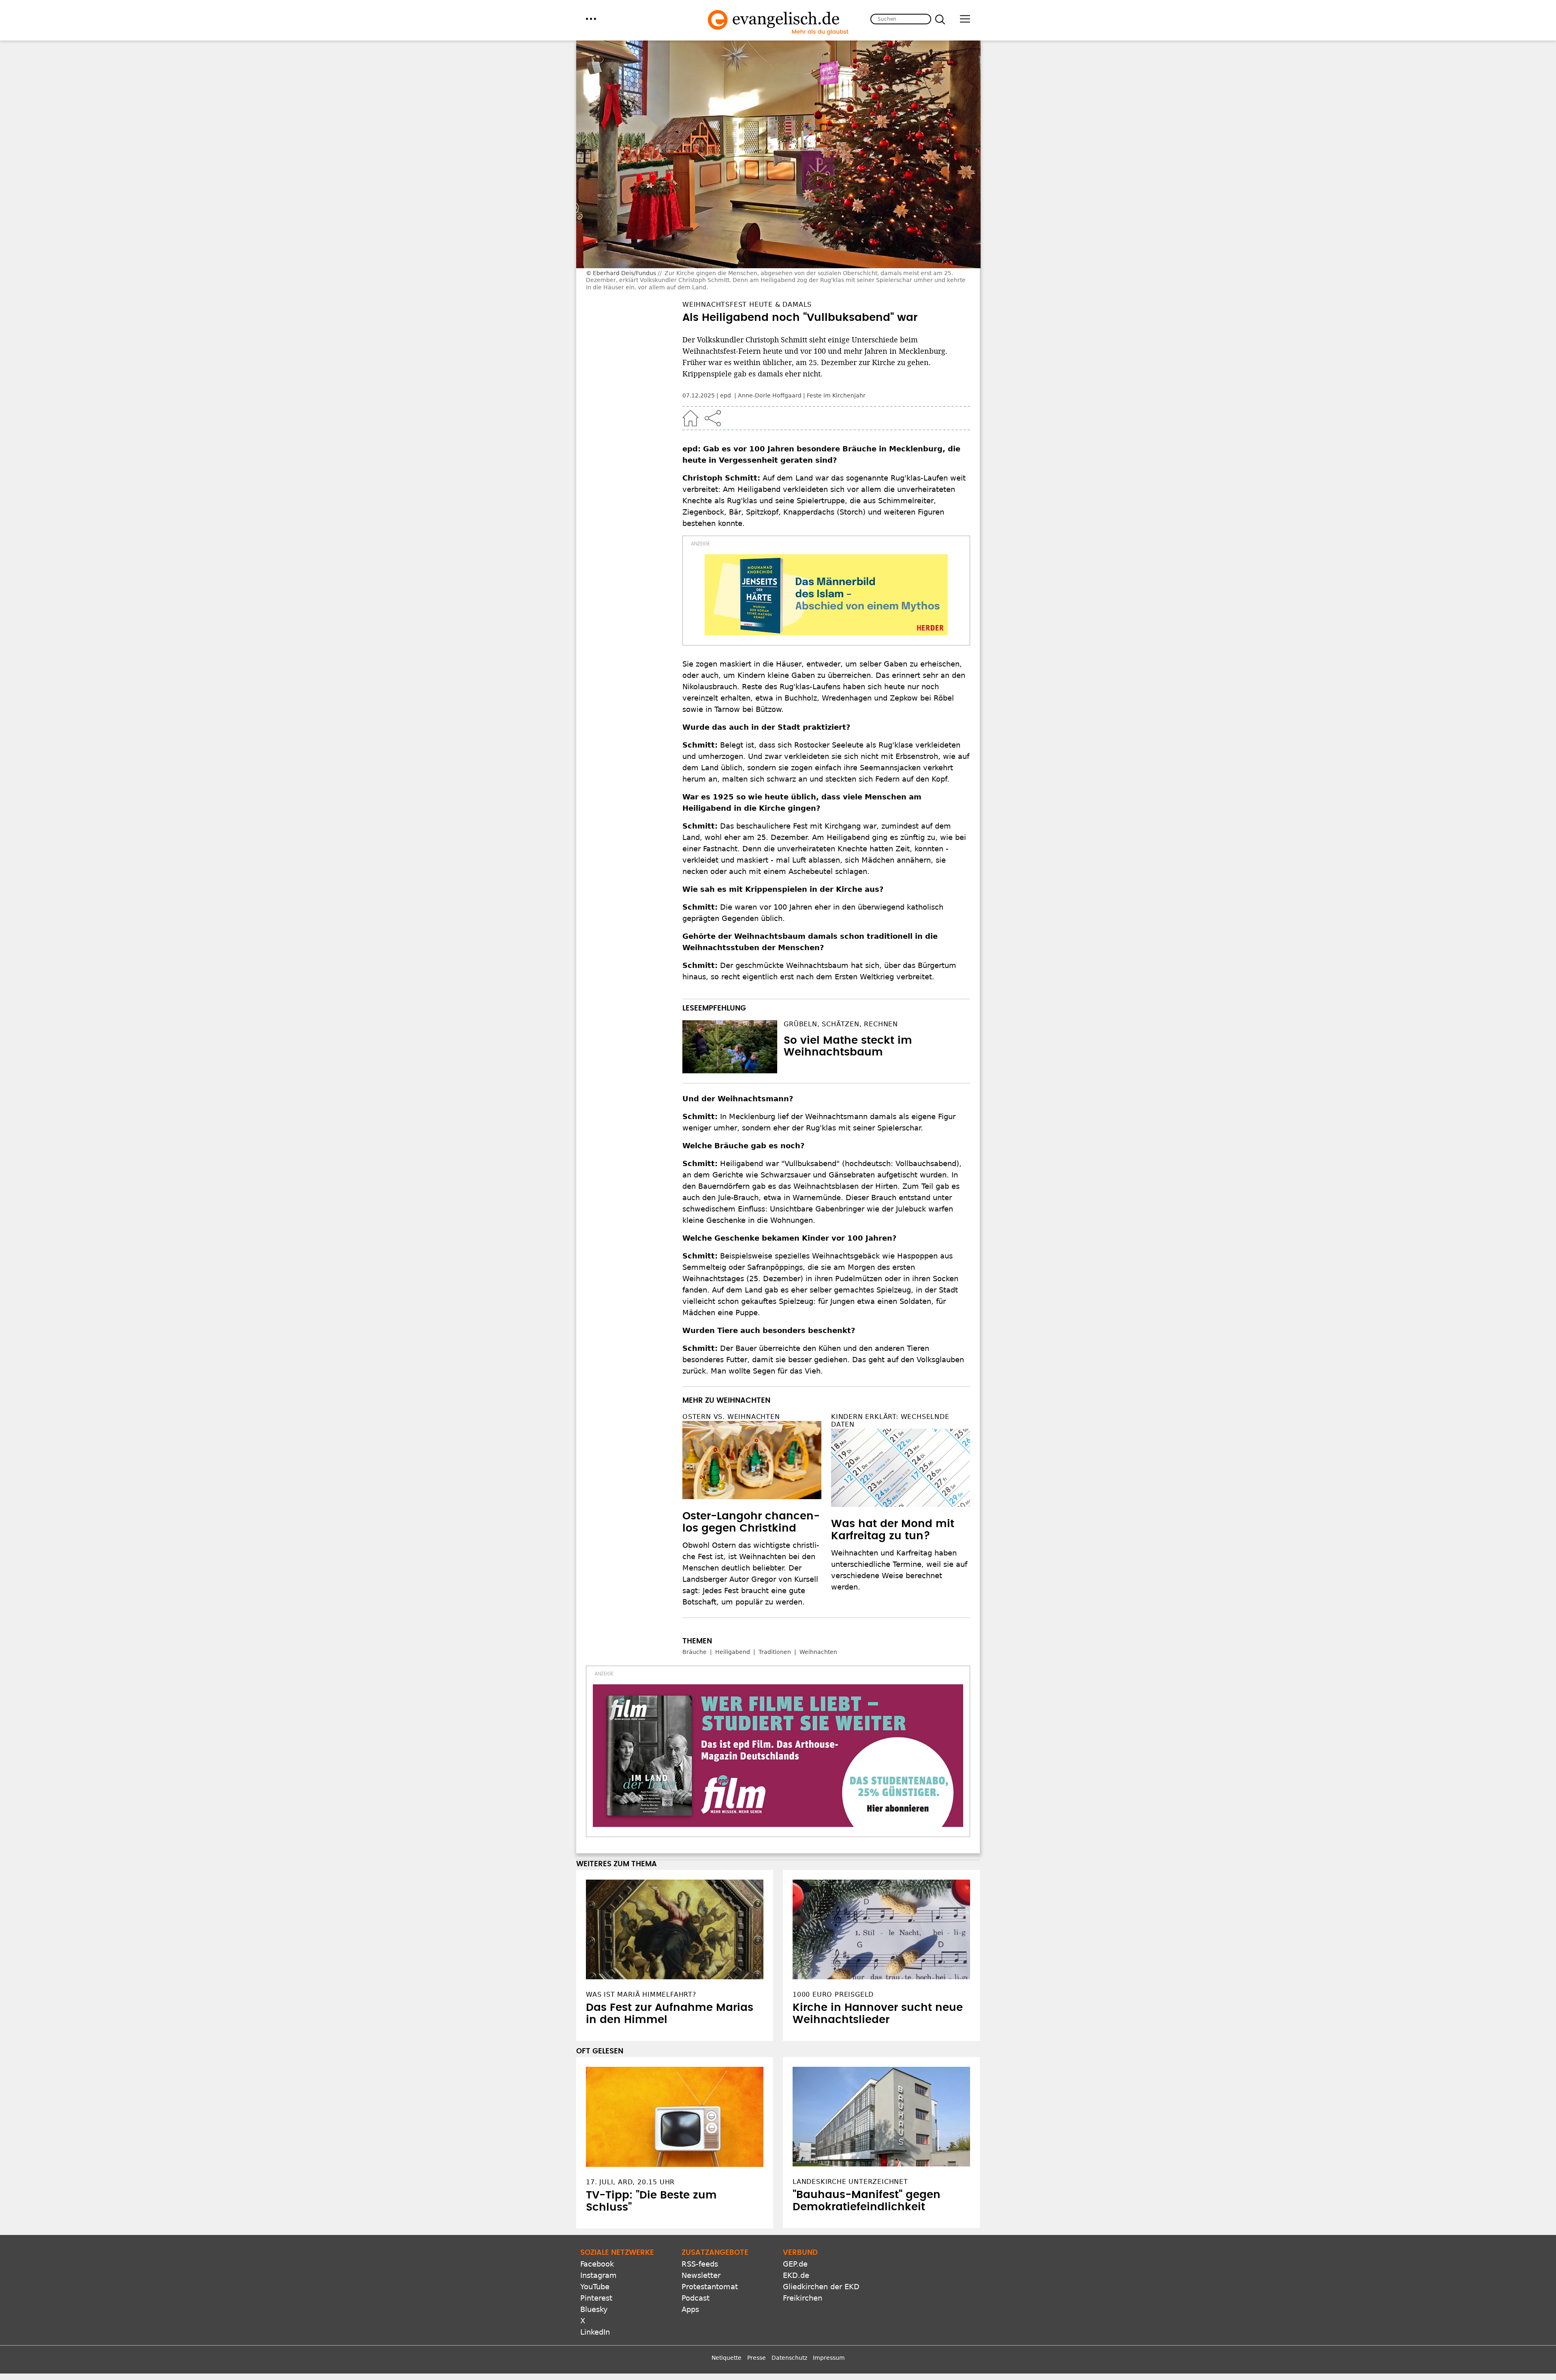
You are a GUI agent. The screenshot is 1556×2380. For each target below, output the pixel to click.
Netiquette (727, 2296)
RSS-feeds (700, 2202)
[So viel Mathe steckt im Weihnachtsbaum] (730, 1047)
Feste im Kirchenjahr (836, 395)
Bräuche (695, 1652)
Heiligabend (733, 1652)
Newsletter (701, 2213)
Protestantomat (710, 2225)
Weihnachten (818, 1652)
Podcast (696, 2236)
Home (690, 418)
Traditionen (775, 1652)
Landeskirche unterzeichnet (850, 2120)
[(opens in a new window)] (826, 595)
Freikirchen (803, 2236)
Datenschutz (789, 2296)
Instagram (598, 2213)
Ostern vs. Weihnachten (731, 1417)
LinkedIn (595, 2270)
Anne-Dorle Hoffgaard (770, 395)
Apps (690, 2247)
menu (591, 19)
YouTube (595, 2225)
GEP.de (795, 2202)
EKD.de (796, 2213)
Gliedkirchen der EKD (821, 2225)
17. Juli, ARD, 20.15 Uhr (630, 2120)
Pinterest (596, 2236)
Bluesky (594, 2247)
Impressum (829, 2296)
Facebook (597, 2202)
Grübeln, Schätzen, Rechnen (841, 1024)
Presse (757, 2296)
